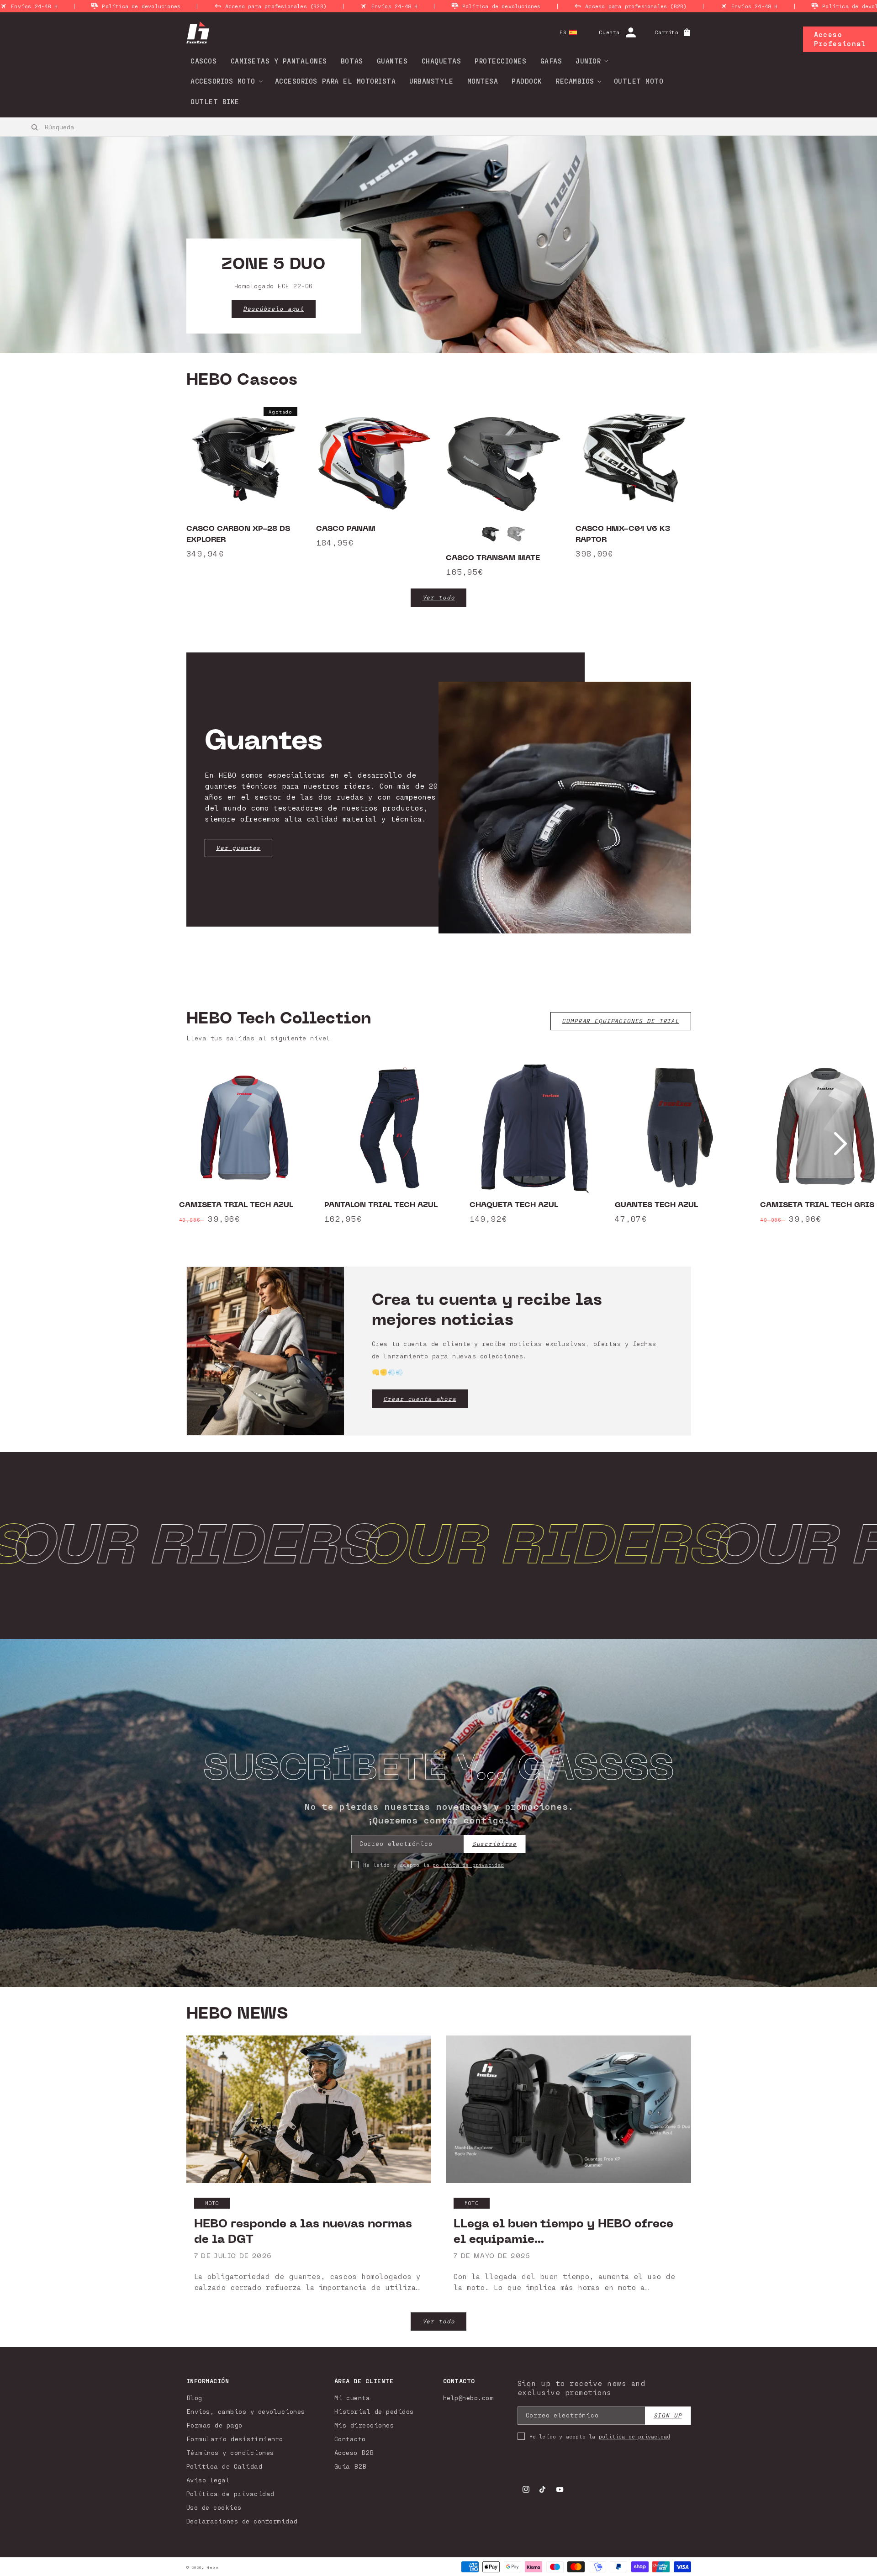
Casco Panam (346, 529)
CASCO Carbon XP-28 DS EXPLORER (238, 534)
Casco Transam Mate (493, 558)
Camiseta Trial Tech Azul (236, 1205)
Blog (194, 2398)
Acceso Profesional (840, 39)
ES (563, 32)
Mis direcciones (364, 2425)
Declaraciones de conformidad (242, 2521)
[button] (589, 61)
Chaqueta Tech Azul (514, 1205)
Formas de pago (214, 2425)
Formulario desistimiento (235, 2439)
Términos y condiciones (230, 2452)
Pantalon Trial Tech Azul (381, 1205)
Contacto (350, 2439)
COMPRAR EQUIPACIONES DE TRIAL (621, 1021)
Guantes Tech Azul (656, 1205)
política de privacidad (468, 1865)
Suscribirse (494, 1844)
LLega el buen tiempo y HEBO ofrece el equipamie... (563, 2231)
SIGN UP (668, 2415)
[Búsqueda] (35, 127)
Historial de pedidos (374, 2411)
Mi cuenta (352, 2398)
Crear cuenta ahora (420, 1399)
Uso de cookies (214, 2507)
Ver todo (439, 597)
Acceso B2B (354, 2452)
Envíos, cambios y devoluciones (246, 2411)
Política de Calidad (225, 2466)
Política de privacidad (230, 2494)
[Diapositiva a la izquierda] (37, 1144)
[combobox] (85, 127)
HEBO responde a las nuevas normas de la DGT (303, 2231)
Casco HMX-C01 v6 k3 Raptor (623, 534)
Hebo (212, 2567)
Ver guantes (238, 848)
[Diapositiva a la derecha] (840, 1144)
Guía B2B (351, 2466)
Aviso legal (208, 2480)
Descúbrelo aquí (273, 309)
